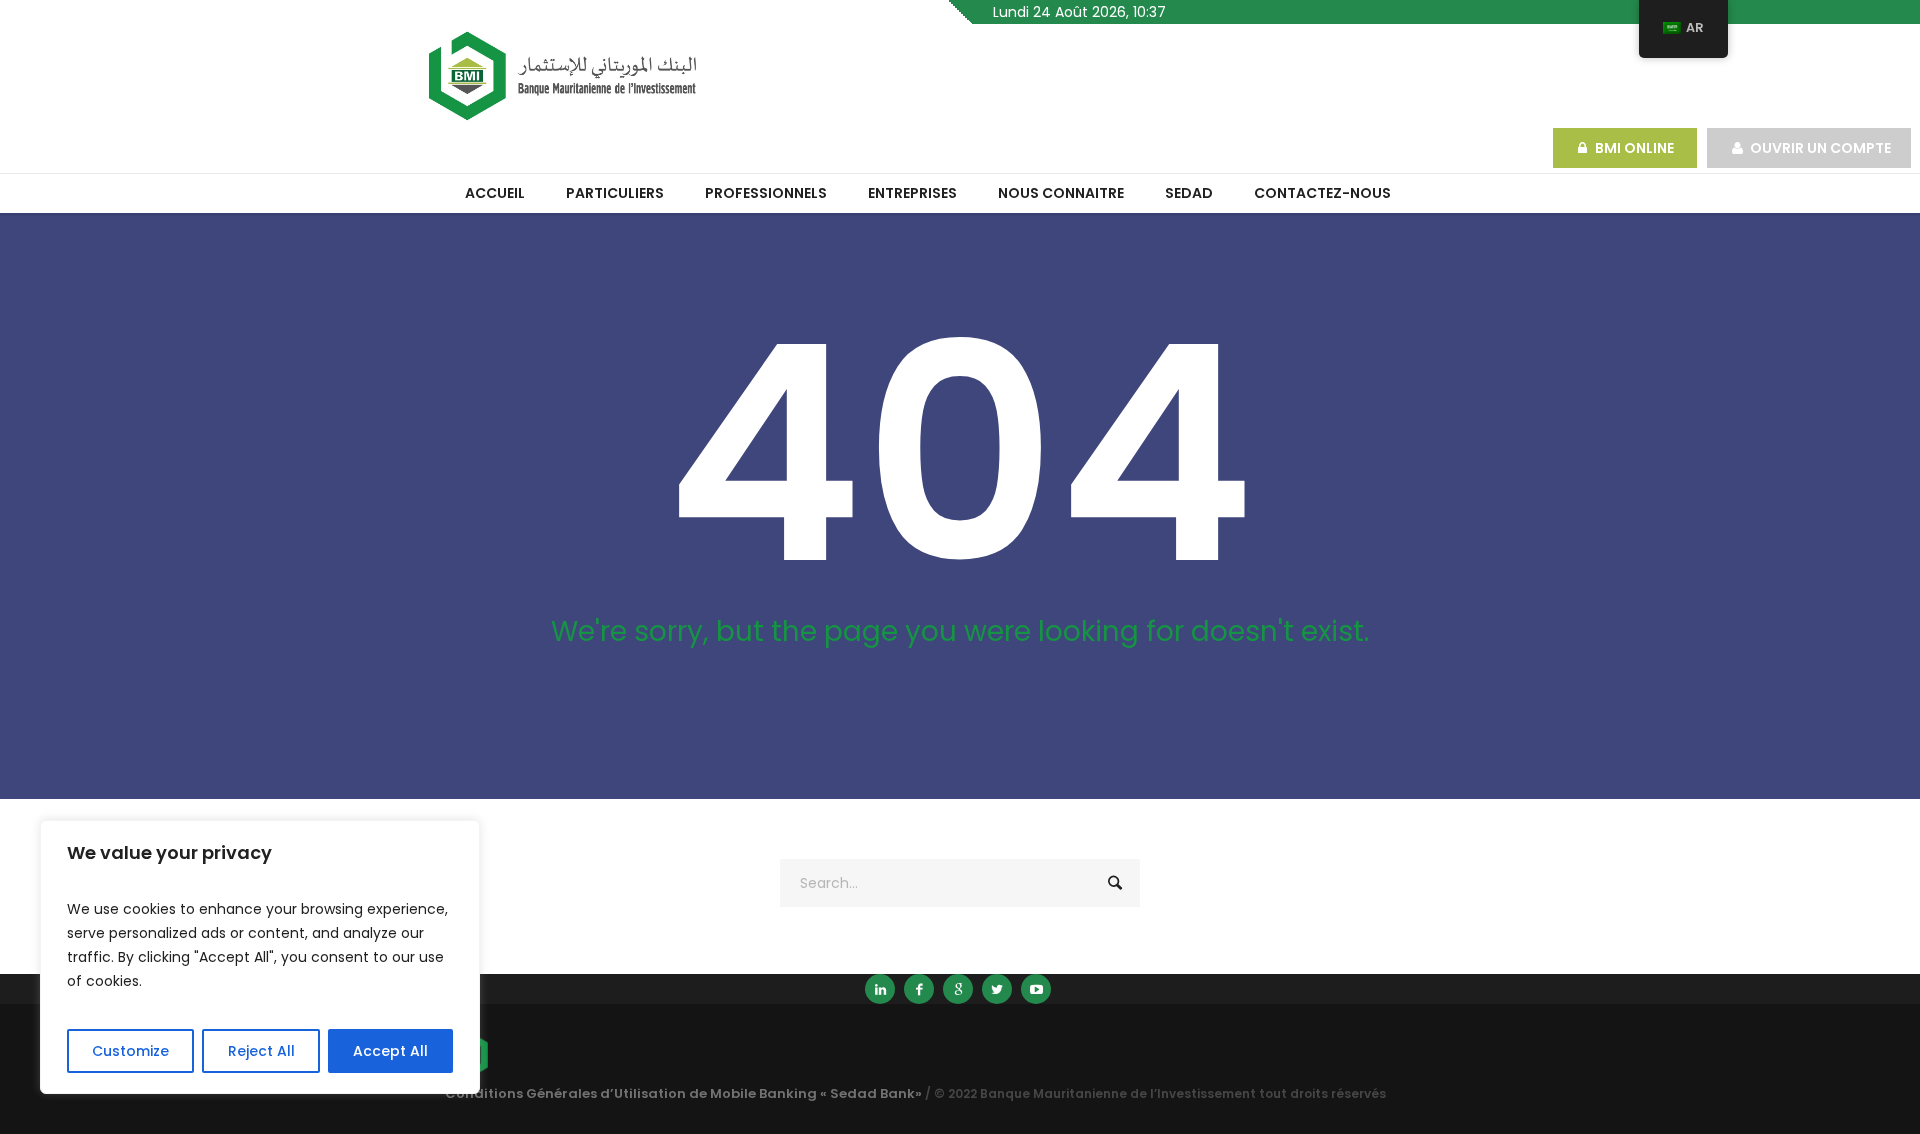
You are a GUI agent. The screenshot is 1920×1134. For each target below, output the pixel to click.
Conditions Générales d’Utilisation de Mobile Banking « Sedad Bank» (683, 1093)
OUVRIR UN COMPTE (1820, 148)
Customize (130, 1051)
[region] (260, 957)
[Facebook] (919, 989)
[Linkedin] (880, 989)
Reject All (261, 1051)
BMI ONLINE (1636, 148)
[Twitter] (997, 989)
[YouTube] (1036, 989)
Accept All (390, 1051)
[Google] (958, 989)
